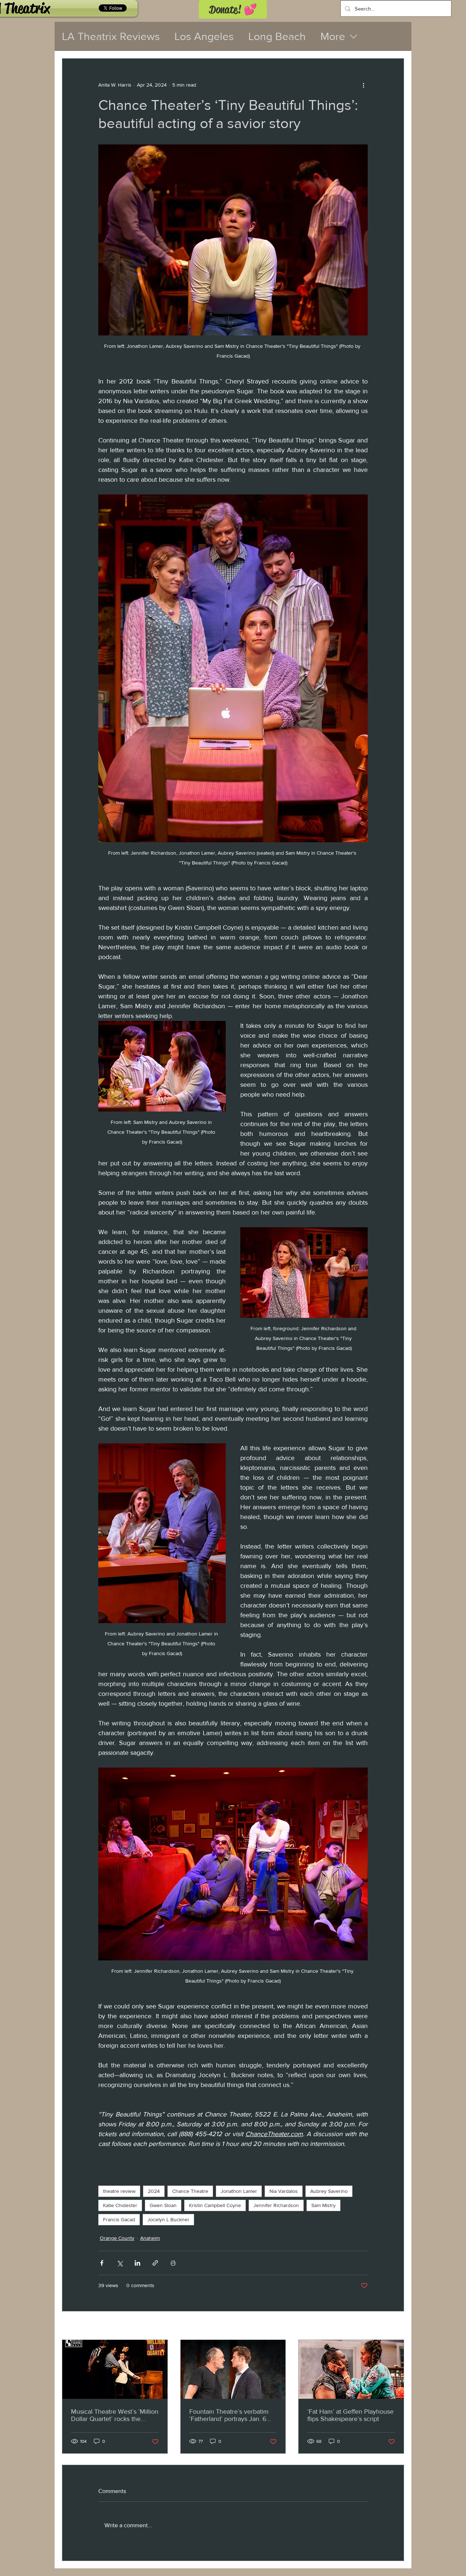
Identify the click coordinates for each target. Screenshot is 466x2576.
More (333, 36)
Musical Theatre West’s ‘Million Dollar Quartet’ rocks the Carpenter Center (115, 2415)
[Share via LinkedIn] (137, 2263)
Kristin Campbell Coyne (215, 2205)
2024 (154, 2191)
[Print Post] (173, 2263)
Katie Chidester (120, 2205)
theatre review (119, 2191)
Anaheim (150, 2238)
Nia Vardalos (284, 2191)
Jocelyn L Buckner (168, 2219)
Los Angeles (204, 36)
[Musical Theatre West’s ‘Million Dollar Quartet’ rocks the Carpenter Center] (115, 2369)
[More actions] (363, 85)
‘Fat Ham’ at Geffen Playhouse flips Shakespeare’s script (350, 2415)
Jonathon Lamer (239, 2191)
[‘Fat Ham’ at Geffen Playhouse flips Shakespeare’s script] (351, 2369)
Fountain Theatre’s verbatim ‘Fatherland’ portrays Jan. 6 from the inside (229, 2415)
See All (396, 2326)
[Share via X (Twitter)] (120, 2263)
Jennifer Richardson (276, 2205)
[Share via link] (155, 2263)
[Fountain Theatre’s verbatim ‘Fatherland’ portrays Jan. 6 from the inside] (233, 2369)
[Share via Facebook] (102, 2263)
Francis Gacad (119, 2219)
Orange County (117, 2238)
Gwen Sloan (163, 2205)
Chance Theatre (190, 2191)
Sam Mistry (323, 2205)
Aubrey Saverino (329, 2191)
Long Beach (277, 36)
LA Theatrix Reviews (111, 36)
